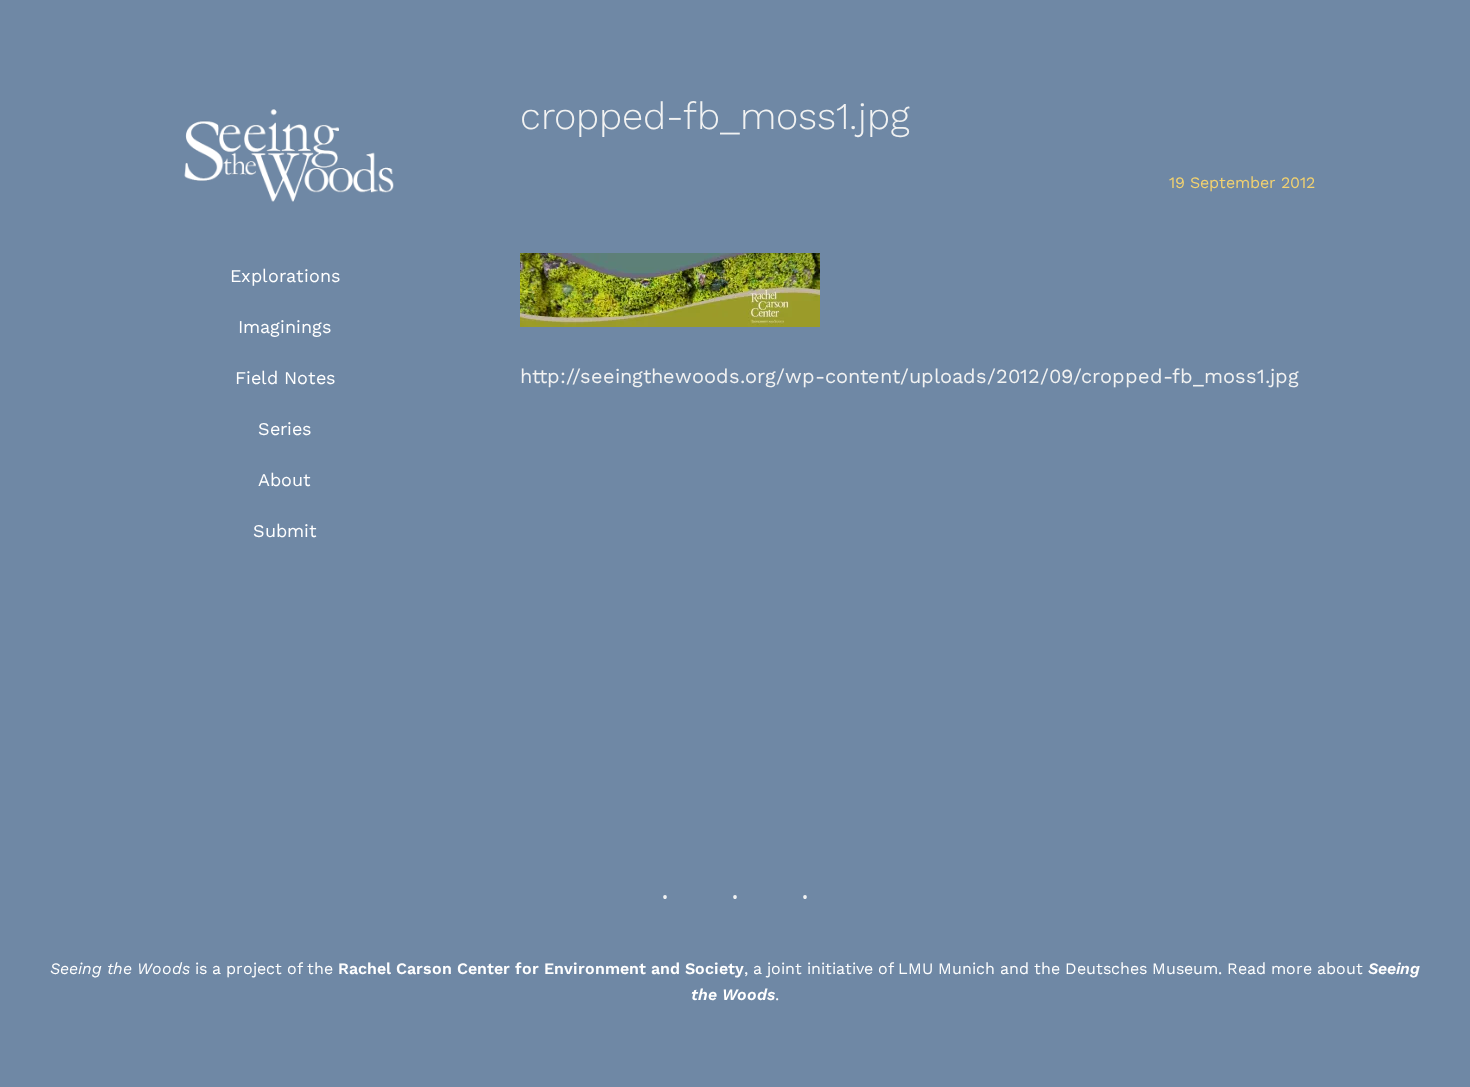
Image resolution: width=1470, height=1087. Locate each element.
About (284, 479)
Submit (285, 530)
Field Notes (285, 377)
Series (284, 428)
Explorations (285, 275)
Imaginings (284, 326)
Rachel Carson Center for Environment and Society (541, 968)
